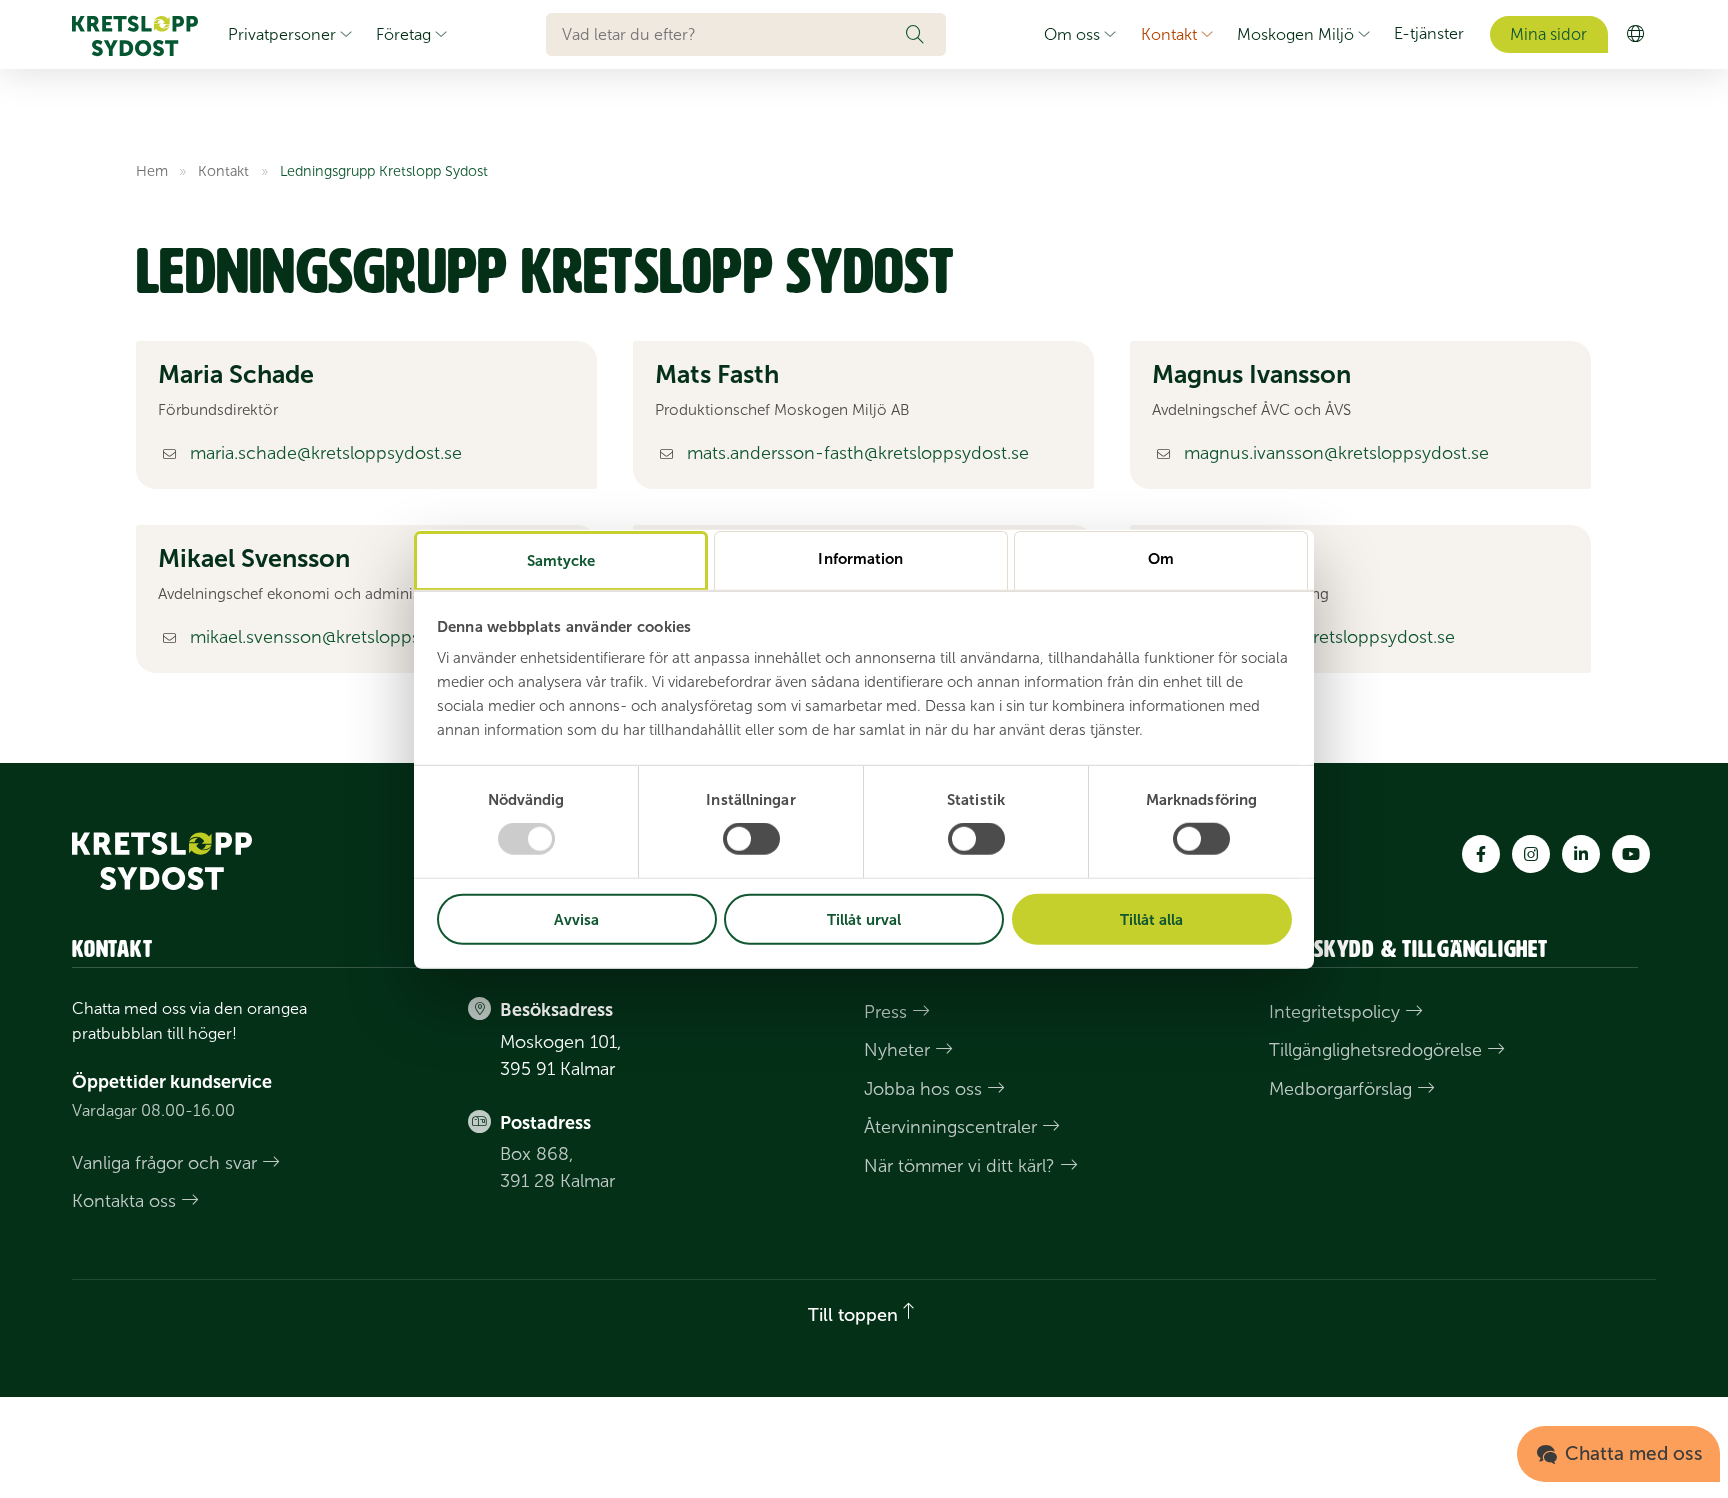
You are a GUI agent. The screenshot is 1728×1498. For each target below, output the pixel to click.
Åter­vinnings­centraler (950, 1128)
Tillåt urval (864, 919)
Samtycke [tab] (561, 560)
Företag (403, 34)
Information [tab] (860, 558)
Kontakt (1169, 34)
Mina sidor (1548, 34)
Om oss (1072, 34)
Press (885, 1012)
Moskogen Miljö (1295, 34)
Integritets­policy (1334, 1012)
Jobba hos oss (923, 1089)
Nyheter (897, 1051)
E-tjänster (1429, 33)
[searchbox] (726, 34)
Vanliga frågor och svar (164, 1163)
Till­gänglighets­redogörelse (1375, 1051)
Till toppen (853, 1316)
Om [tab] (1161, 558)
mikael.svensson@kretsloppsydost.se (338, 637)
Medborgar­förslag (1340, 1089)
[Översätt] (1635, 35)
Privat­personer (282, 34)
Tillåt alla (1151, 919)
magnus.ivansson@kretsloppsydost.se (1336, 453)
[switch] (751, 839)
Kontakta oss (124, 1201)
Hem (152, 171)
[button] (926, 34)
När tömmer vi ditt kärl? (959, 1166)
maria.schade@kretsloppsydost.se (326, 453)
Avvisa (576, 919)
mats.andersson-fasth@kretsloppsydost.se (858, 453)
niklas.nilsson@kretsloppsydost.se (1319, 637)
